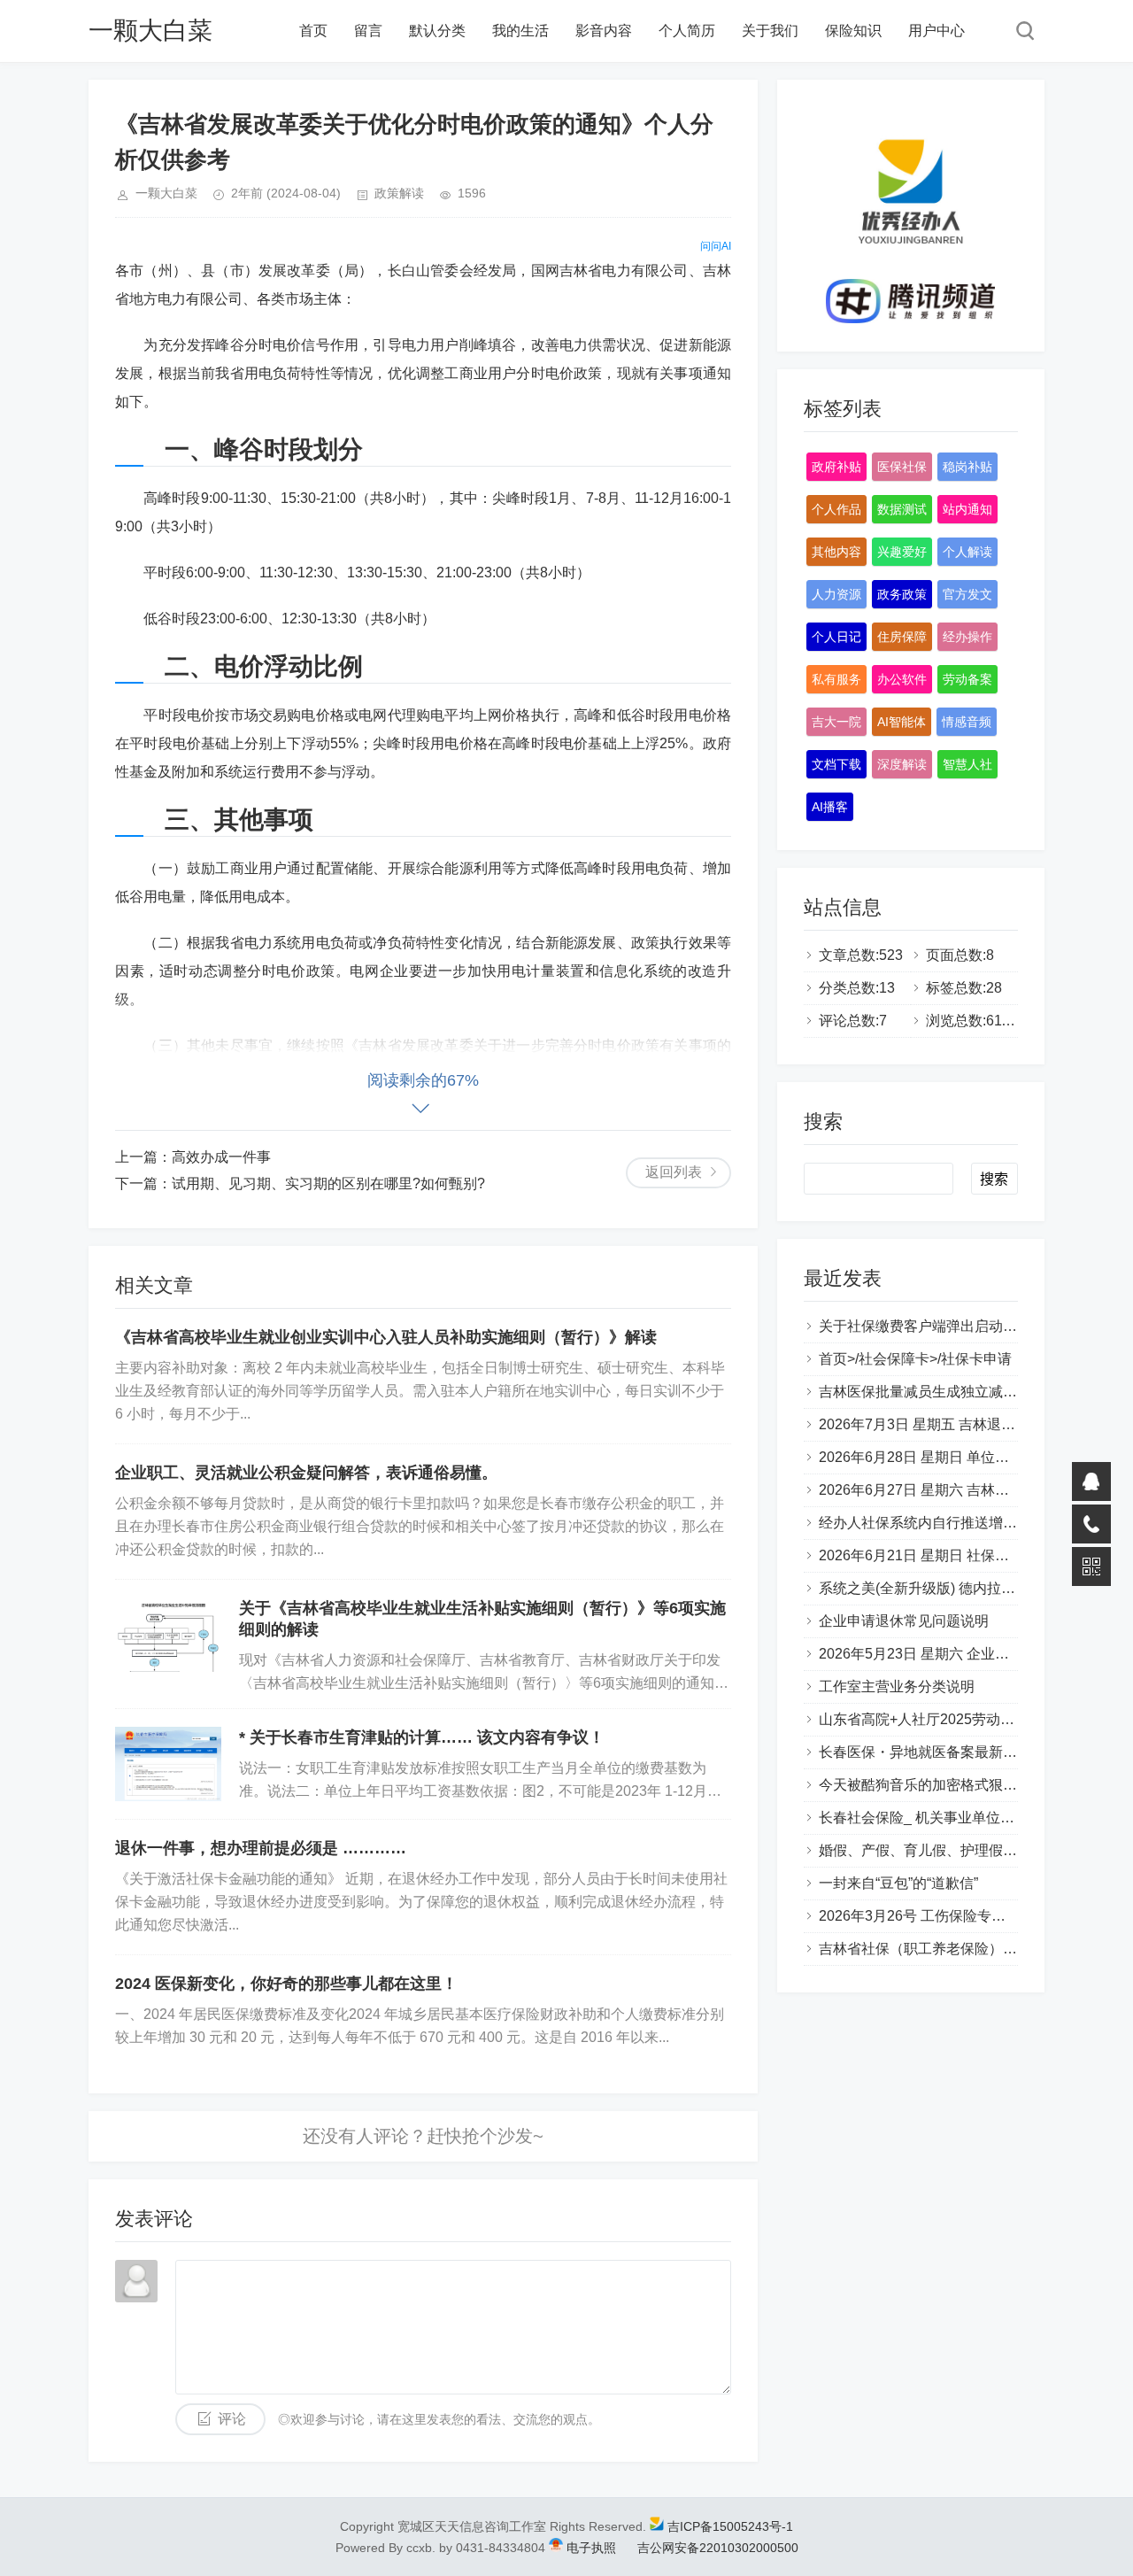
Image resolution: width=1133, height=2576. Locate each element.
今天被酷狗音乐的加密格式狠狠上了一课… (953, 1785)
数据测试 (902, 509)
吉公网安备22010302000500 (716, 2548)
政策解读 (399, 193)
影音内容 (604, 31)
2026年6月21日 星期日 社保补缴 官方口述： (958, 1555)
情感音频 (967, 722)
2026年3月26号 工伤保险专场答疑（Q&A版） (963, 1916)
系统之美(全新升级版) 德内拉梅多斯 (931, 1588)
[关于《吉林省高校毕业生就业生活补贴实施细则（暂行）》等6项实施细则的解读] (168, 1635)
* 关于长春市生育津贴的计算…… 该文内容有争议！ (422, 1737)
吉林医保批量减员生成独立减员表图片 (939, 1392)
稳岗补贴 (967, 467)
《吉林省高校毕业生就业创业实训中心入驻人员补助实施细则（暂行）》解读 (386, 1337)
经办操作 (967, 637)
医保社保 (902, 467)
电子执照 (591, 2548)
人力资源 (836, 594)
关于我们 (770, 31)
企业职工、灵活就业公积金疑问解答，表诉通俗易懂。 (306, 1473)
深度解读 (902, 764)
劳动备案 (967, 679)
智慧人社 (967, 764)
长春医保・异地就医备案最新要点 (925, 1752)
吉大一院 (836, 722)
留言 (368, 31)
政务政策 (902, 594)
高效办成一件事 (221, 1157)
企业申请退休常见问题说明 (904, 1621)
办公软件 (902, 679)
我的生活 (520, 31)
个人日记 (836, 637)
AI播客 (830, 807)
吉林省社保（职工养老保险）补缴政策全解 (953, 1949)
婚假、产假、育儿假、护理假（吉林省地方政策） (975, 1850)
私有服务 (836, 679)
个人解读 (967, 552)
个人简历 (687, 31)
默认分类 (437, 31)
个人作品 (836, 509)
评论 (232, 2419)
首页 (313, 31)
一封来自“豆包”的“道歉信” (898, 1883)
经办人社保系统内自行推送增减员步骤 (939, 1523)
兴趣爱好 (902, 552)
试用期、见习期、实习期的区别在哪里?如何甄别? (328, 1184)
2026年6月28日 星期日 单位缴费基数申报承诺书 (971, 1457)
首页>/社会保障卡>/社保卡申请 (915, 1359)
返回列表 (674, 1172)
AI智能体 (902, 722)
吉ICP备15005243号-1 (730, 2526)
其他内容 (836, 552)
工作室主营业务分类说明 (897, 1686)
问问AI (716, 246)
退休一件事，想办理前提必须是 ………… (261, 1848)
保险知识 (853, 31)
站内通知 (967, 509)
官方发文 (967, 594)
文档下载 (836, 764)
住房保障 (902, 637)
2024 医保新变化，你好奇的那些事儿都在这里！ (286, 1984)
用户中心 (936, 31)
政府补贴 (836, 467)
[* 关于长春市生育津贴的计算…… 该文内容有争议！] (168, 1764)
